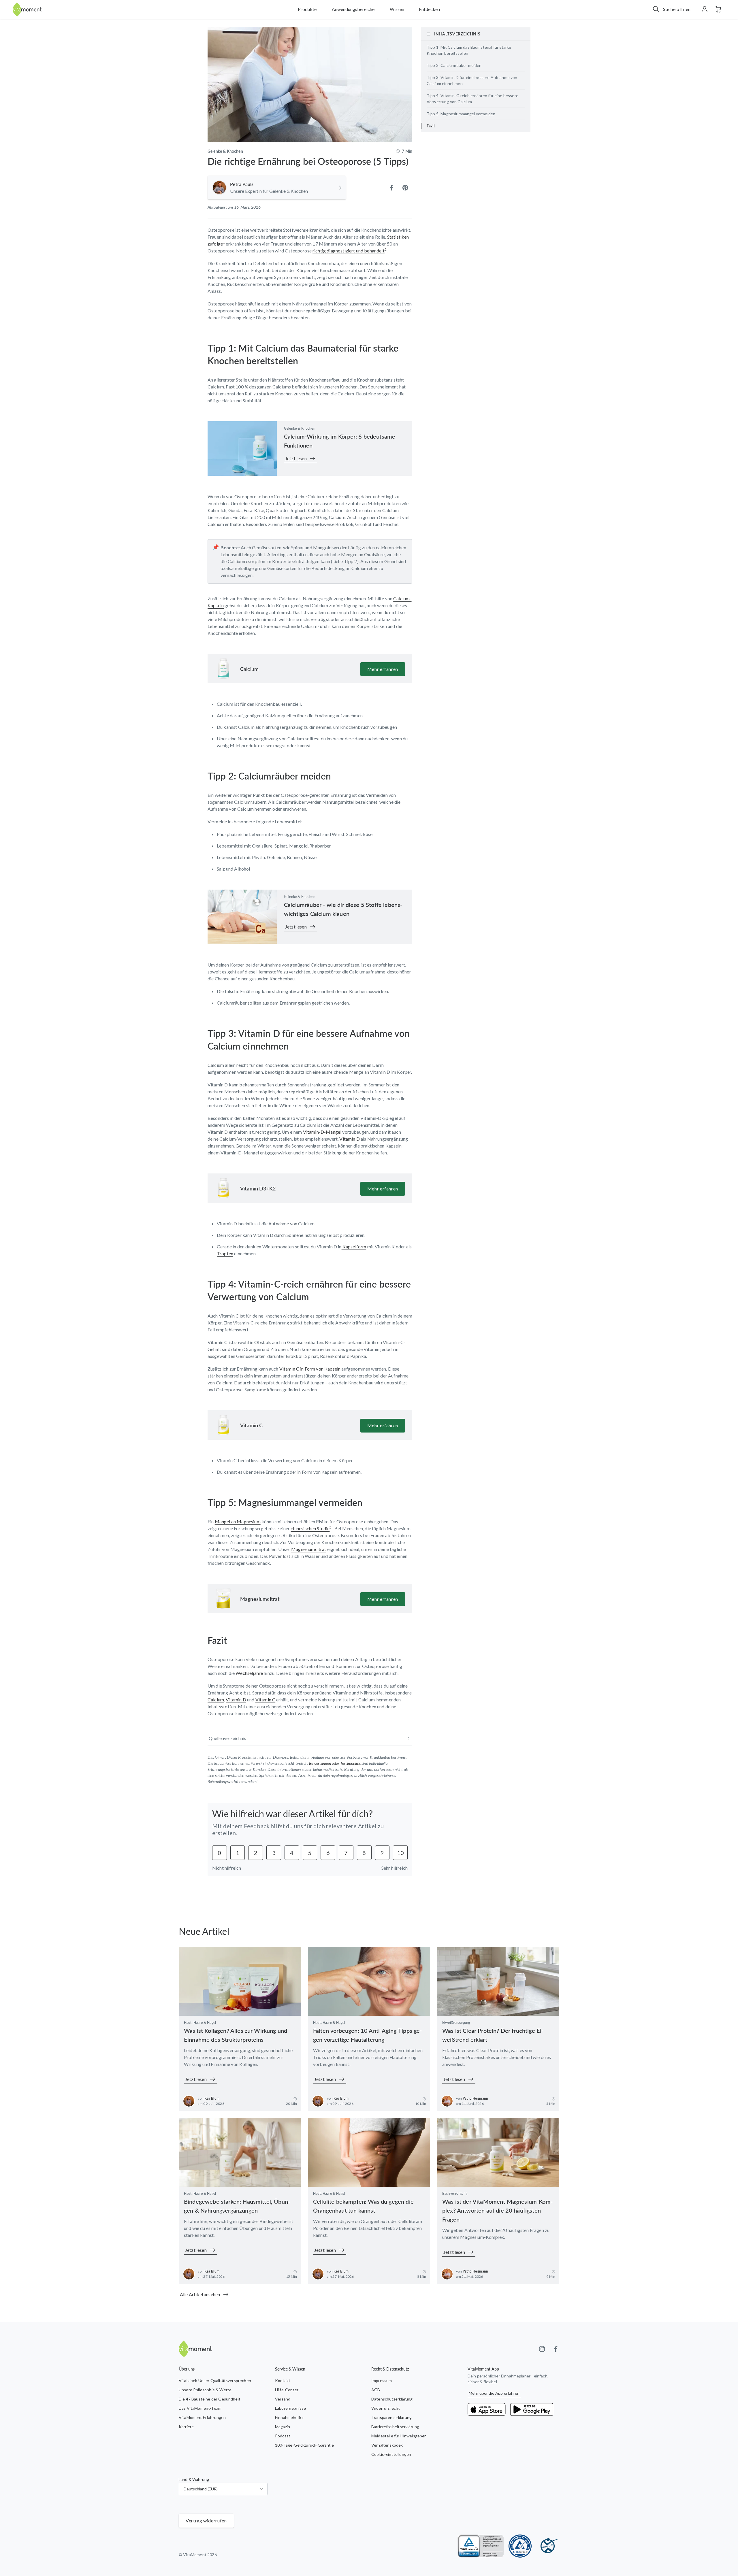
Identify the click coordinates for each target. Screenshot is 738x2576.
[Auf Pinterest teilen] (405, 188)
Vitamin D (349, 1139)
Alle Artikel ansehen (200, 2294)
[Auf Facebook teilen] (391, 188)
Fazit (431, 126)
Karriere (186, 2427)
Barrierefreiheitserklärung (395, 2427)
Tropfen (225, 1253)
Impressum (382, 2380)
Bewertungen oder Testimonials (335, 1763)
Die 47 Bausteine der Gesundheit (210, 2399)
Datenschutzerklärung (392, 2399)
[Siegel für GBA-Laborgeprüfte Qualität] (520, 2546)
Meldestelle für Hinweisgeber (399, 2436)
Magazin (283, 2427)
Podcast (283, 2436)
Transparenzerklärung (391, 2417)
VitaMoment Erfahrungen (202, 2417)
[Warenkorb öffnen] (718, 9)
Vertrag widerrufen (206, 2521)
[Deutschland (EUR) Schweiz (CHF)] (223, 2489)
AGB (376, 2390)
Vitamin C (251, 1425)
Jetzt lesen (296, 458)
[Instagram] (542, 2349)
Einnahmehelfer (289, 2417)
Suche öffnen (677, 9)
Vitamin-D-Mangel (322, 1132)
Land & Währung (194, 2479)
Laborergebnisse (290, 2408)
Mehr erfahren (383, 669)
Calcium (249, 669)
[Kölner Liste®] (548, 2546)
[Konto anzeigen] (705, 9)
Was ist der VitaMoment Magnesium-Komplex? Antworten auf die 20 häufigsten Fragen (497, 2210)
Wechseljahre (249, 1673)
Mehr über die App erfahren (494, 2393)
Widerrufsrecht (386, 2408)
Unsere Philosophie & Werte (205, 2390)
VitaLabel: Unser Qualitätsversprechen (215, 2380)
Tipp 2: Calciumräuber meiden (454, 65)
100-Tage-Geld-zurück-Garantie (305, 2445)
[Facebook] (556, 2349)
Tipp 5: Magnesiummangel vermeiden (461, 114)
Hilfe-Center (287, 2390)
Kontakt (283, 2380)
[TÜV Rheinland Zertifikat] (481, 2546)
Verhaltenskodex (387, 2445)
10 (400, 1853)
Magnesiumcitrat (260, 1599)
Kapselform (354, 1247)
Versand (283, 2399)
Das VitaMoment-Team (200, 2408)
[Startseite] (27, 9)
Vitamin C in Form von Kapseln (309, 1369)
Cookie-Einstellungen (391, 2454)
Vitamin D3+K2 (258, 1188)
